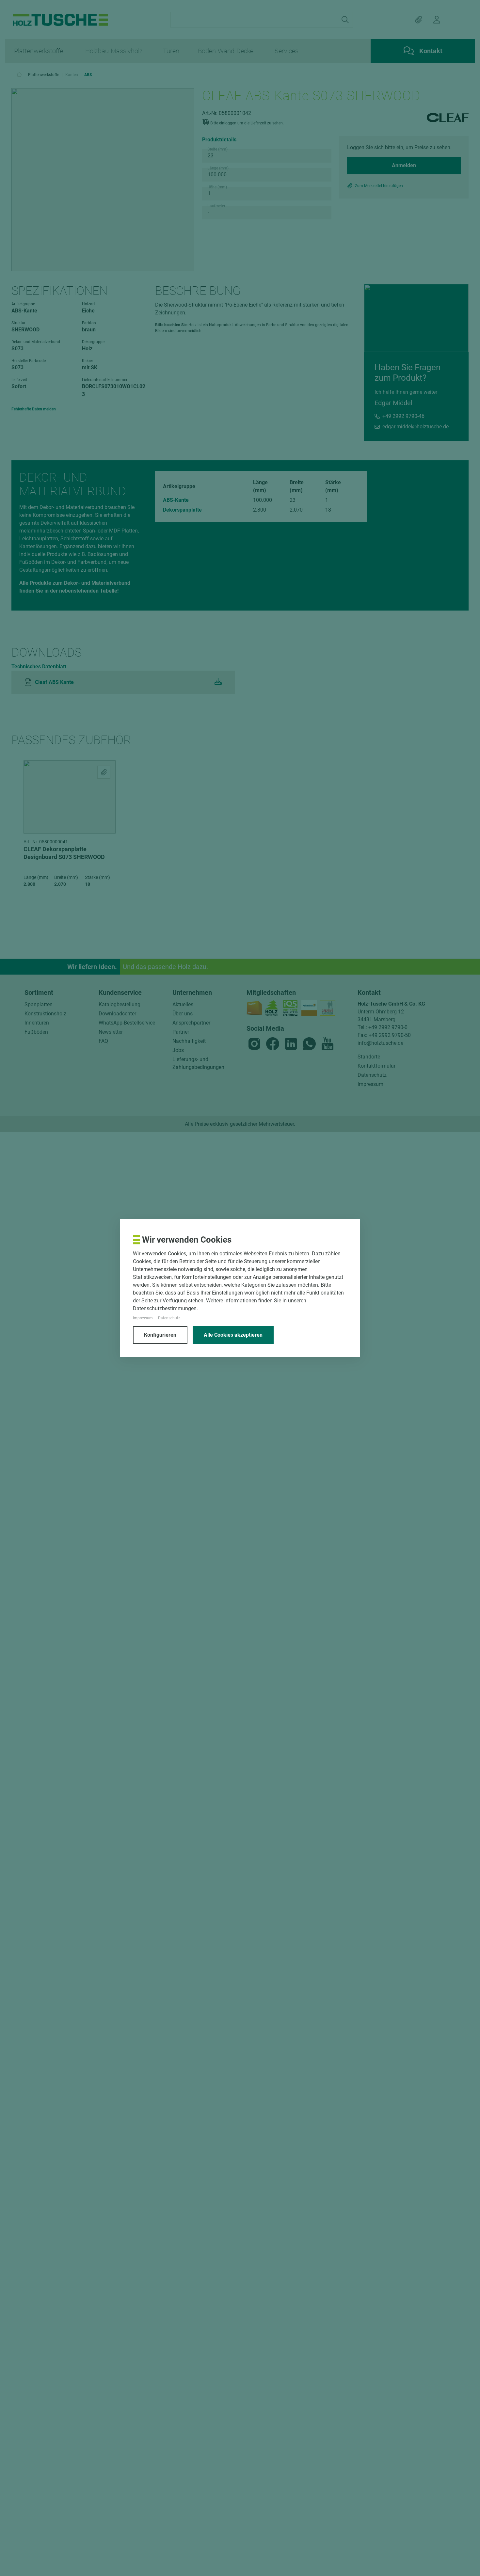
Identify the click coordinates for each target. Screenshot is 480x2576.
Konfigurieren (160, 1335)
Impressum (143, 1318)
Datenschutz (169, 1318)
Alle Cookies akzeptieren (233, 1335)
